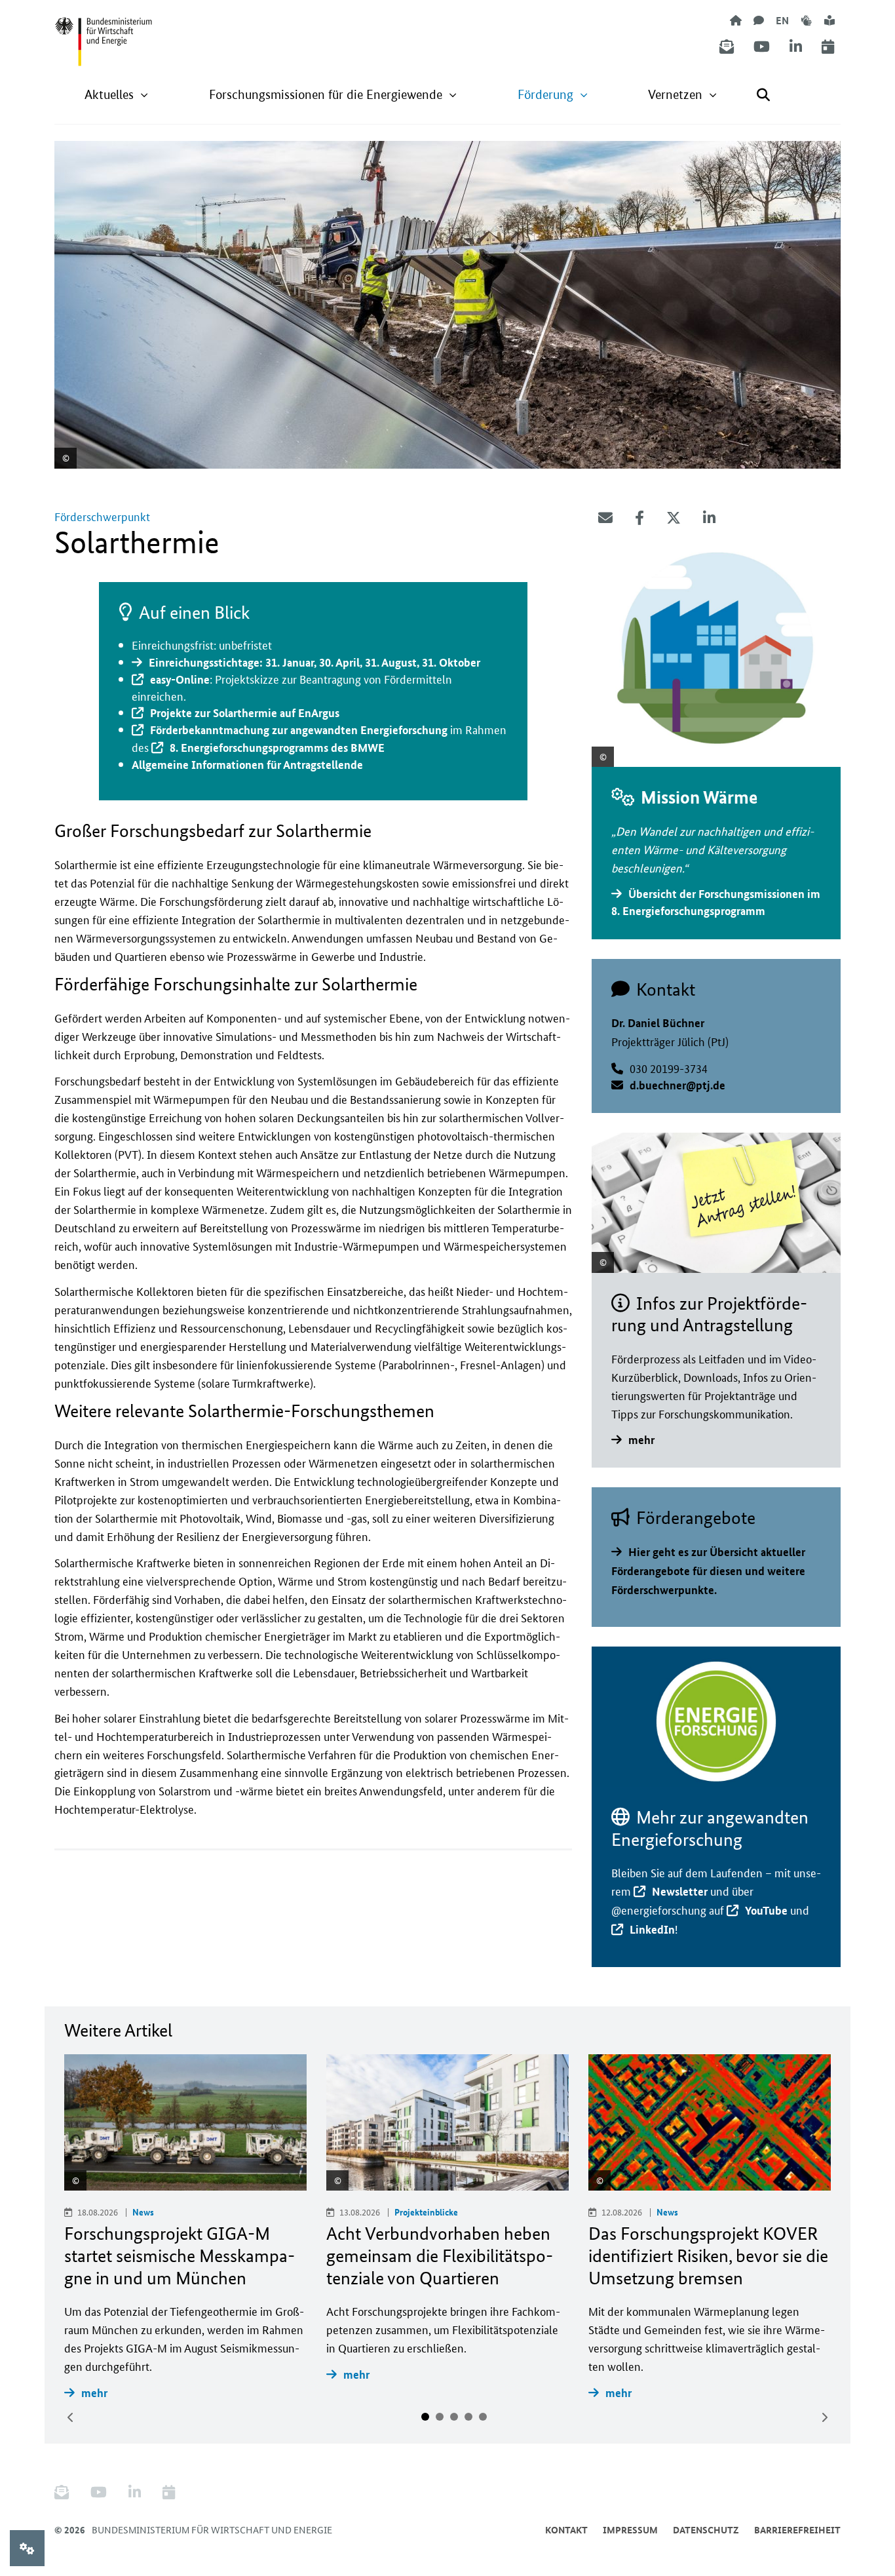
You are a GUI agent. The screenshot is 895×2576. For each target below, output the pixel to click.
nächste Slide (824, 2417)
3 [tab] (454, 2417)
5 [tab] (483, 2417)
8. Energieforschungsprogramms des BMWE (277, 748)
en (782, 20)
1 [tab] (425, 2417)
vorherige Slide (71, 2417)
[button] (117, 95)
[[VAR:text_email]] (605, 518)
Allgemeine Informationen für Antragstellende (247, 765)
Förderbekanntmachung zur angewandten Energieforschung (299, 730)
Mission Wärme (699, 797)
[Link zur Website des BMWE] (104, 33)
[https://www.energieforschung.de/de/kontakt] (759, 20)
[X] (674, 518)
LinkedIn (652, 1929)
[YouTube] (762, 47)
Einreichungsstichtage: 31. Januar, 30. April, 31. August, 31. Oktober (314, 662)
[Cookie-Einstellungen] (27, 2548)
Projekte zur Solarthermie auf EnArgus (245, 713)
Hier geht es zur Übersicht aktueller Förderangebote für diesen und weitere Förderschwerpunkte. (708, 1571)
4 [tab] (468, 2417)
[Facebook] (639, 518)
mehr (641, 1440)
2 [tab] (440, 2417)
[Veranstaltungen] (828, 47)
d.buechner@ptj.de (677, 1085)
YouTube (766, 1910)
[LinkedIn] (796, 47)
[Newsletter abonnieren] (727, 47)
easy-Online (180, 679)
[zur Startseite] (736, 20)
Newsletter (680, 1891)
